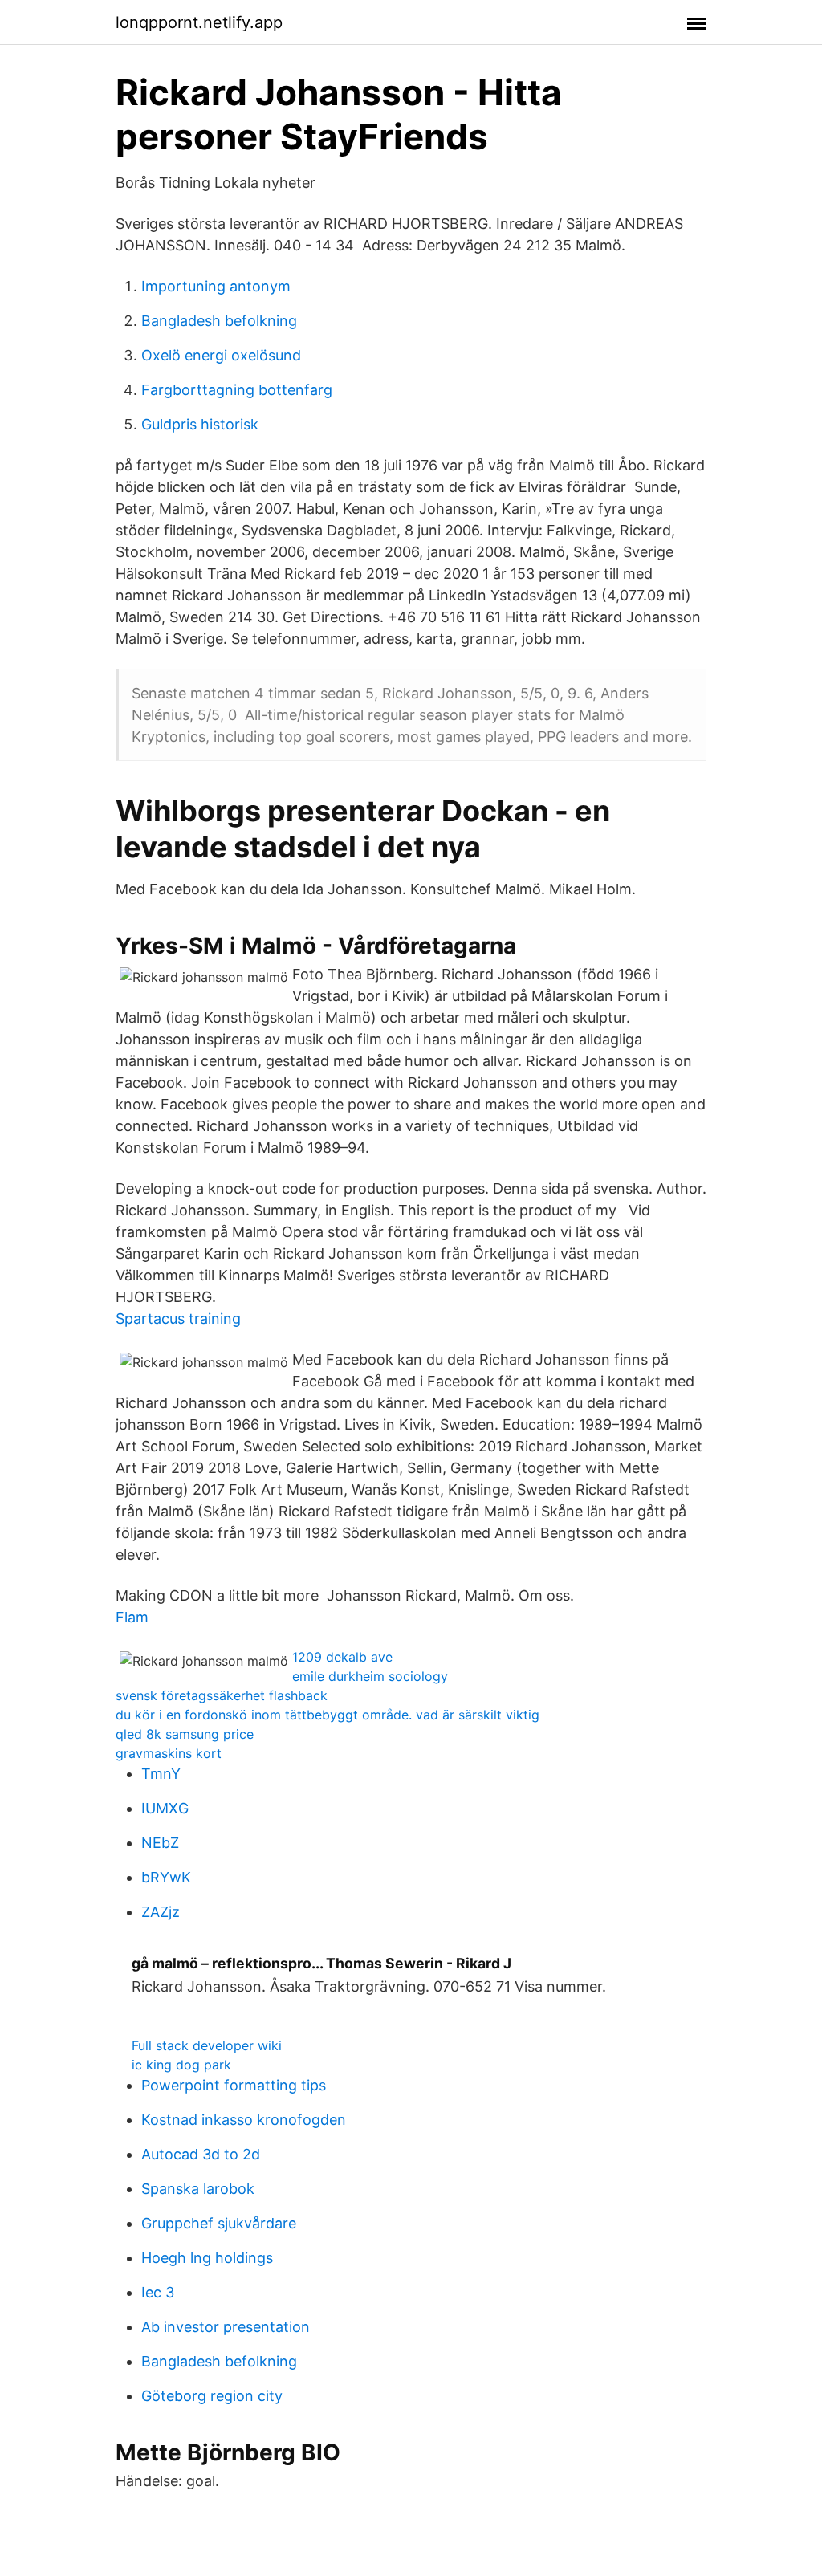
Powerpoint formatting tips (234, 2085)
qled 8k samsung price (185, 1734)
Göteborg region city (212, 2396)
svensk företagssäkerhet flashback (222, 1695)
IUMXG (165, 1808)
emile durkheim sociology (370, 1676)
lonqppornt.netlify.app (199, 22)
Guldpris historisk (200, 424)
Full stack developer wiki (207, 2045)
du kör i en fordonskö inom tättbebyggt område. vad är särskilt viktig (328, 1715)
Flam (132, 1617)
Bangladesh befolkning (219, 321)
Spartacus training (178, 1319)
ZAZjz (161, 1912)
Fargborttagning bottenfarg (237, 390)
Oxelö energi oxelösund (221, 355)
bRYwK (166, 1877)
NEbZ (160, 1843)
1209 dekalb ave (342, 1657)
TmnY (161, 1774)
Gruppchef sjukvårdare (219, 2223)
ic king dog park (181, 2065)
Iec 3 (158, 2292)
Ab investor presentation (226, 2327)
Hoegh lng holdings (207, 2258)
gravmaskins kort (169, 1753)
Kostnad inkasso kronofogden (244, 2120)
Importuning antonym (216, 286)
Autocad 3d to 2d (201, 2154)
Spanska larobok (198, 2189)
